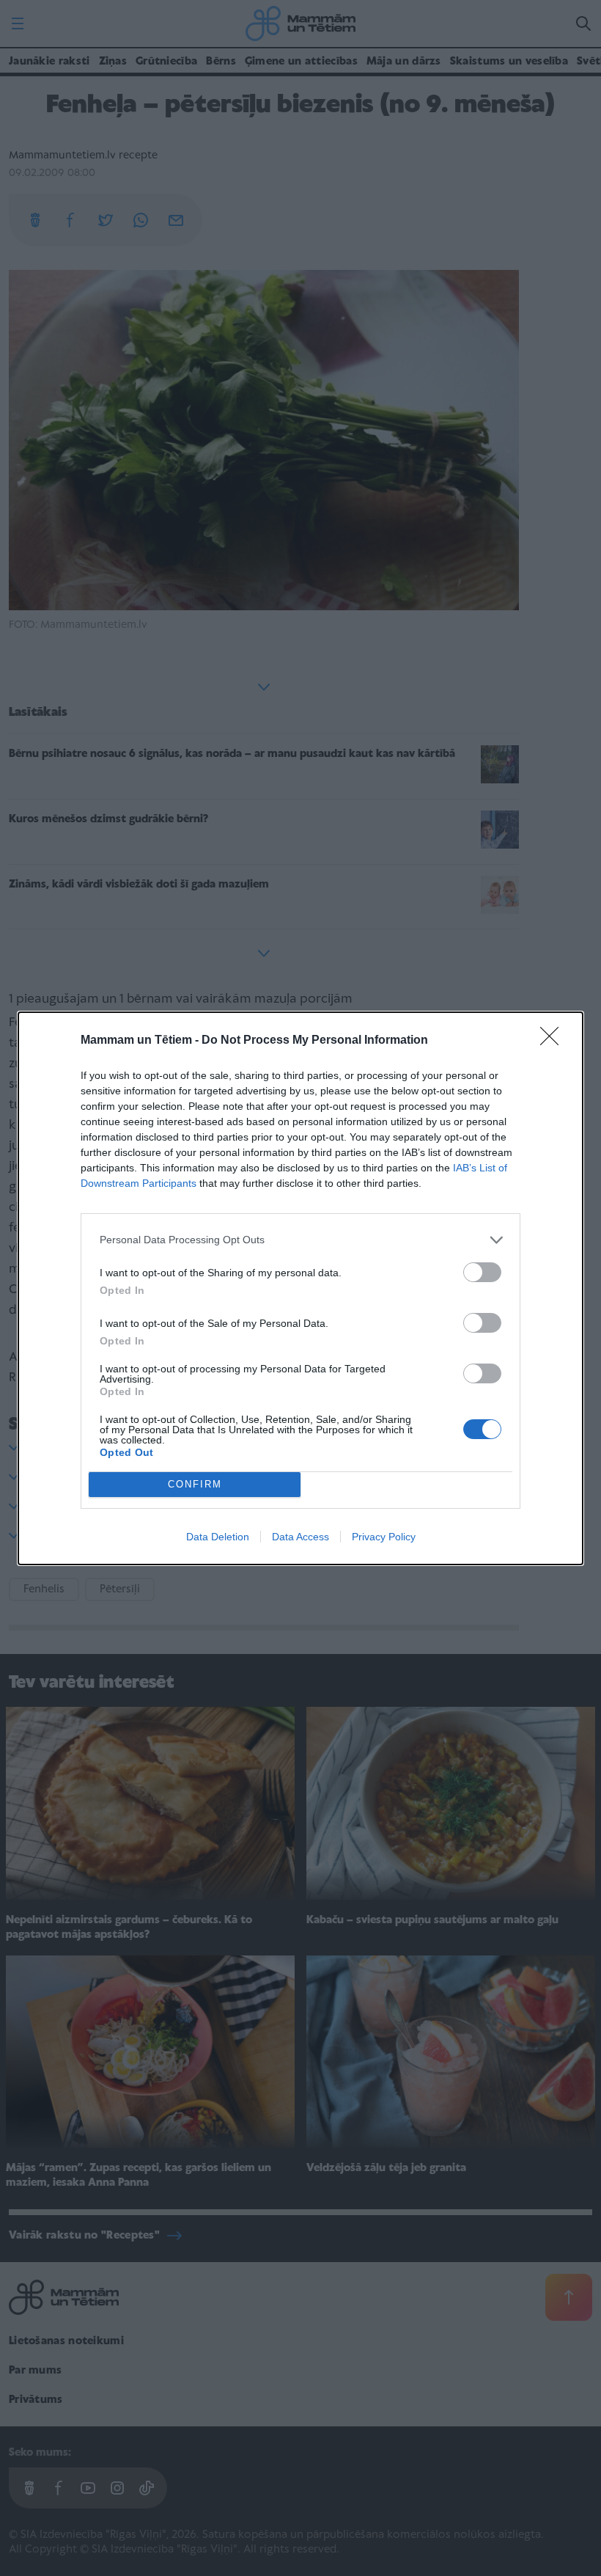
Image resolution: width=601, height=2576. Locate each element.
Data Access (300, 1537)
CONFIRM (195, 1484)
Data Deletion (218, 1537)
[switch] (482, 1272)
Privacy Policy (384, 1537)
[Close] (554, 1041)
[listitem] (300, 1240)
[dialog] (300, 1288)
